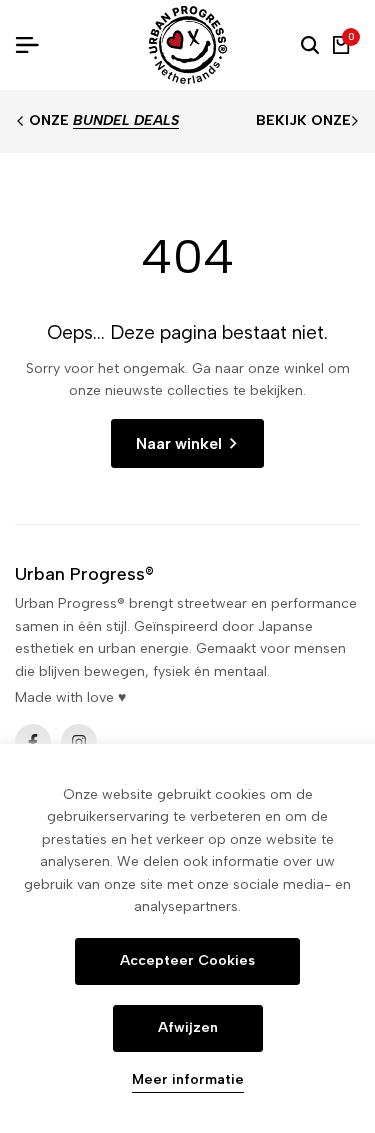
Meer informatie (188, 1080)
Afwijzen (188, 1027)
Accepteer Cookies (187, 960)
